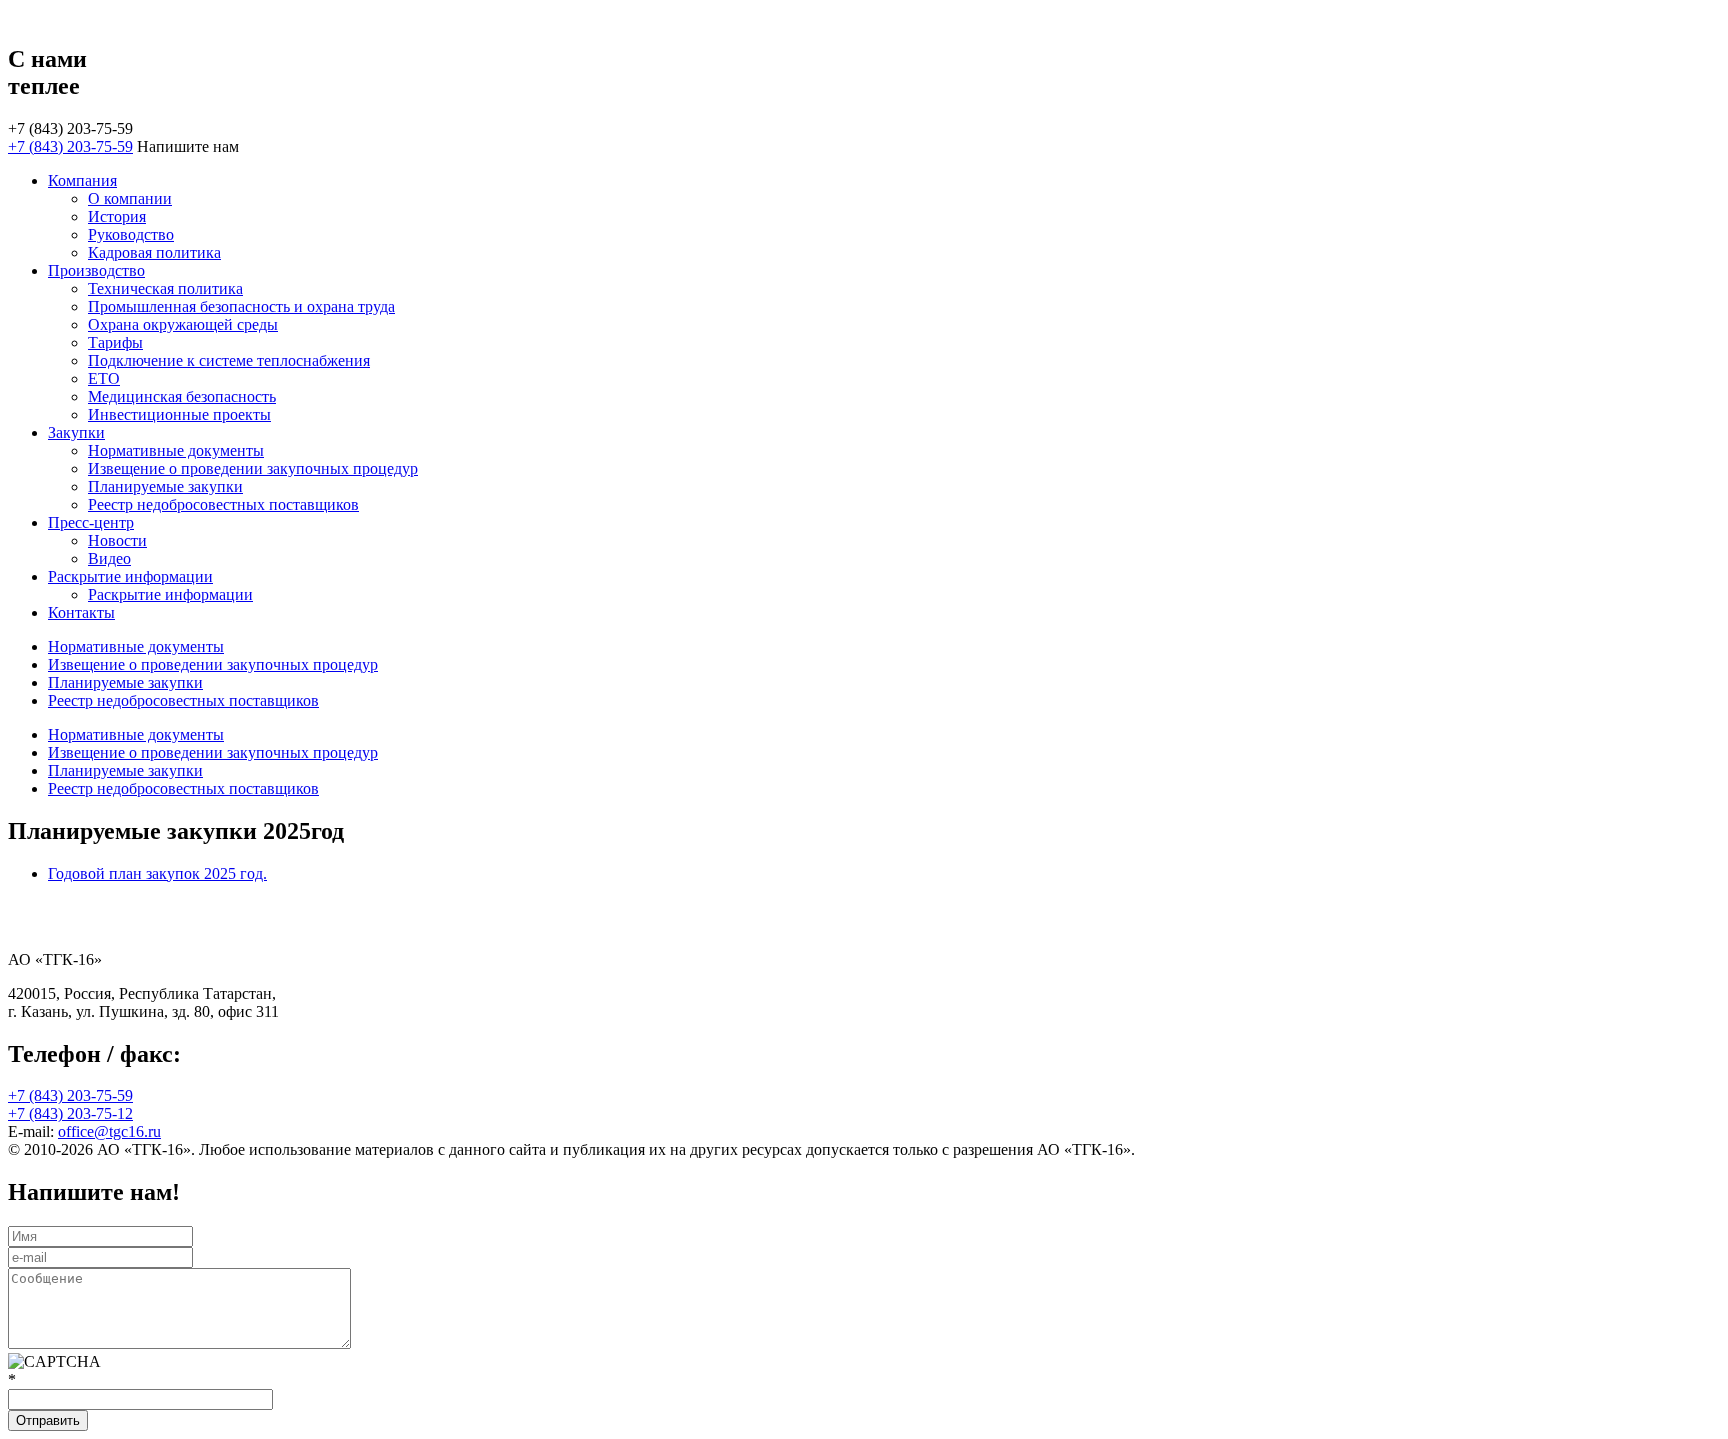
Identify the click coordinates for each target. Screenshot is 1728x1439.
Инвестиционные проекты (179, 414)
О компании (130, 198)
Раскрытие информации (130, 576)
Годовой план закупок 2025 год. (157, 873)
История (117, 216)
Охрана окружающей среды (183, 324)
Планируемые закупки (165, 486)
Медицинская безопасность (182, 396)
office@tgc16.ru (109, 1131)
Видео (109, 558)
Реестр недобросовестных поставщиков (223, 504)
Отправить (48, 1420)
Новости (117, 540)
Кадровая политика (154, 252)
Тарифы (115, 342)
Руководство (131, 234)
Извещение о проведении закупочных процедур (253, 468)
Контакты (81, 612)
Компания (82, 180)
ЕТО (104, 378)
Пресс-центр (91, 522)
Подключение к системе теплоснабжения (229, 360)
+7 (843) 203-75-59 (70, 146)
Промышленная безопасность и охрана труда (241, 306)
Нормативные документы (176, 450)
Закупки (76, 432)
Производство (96, 270)
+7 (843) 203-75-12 (70, 1113)
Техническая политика (165, 288)
